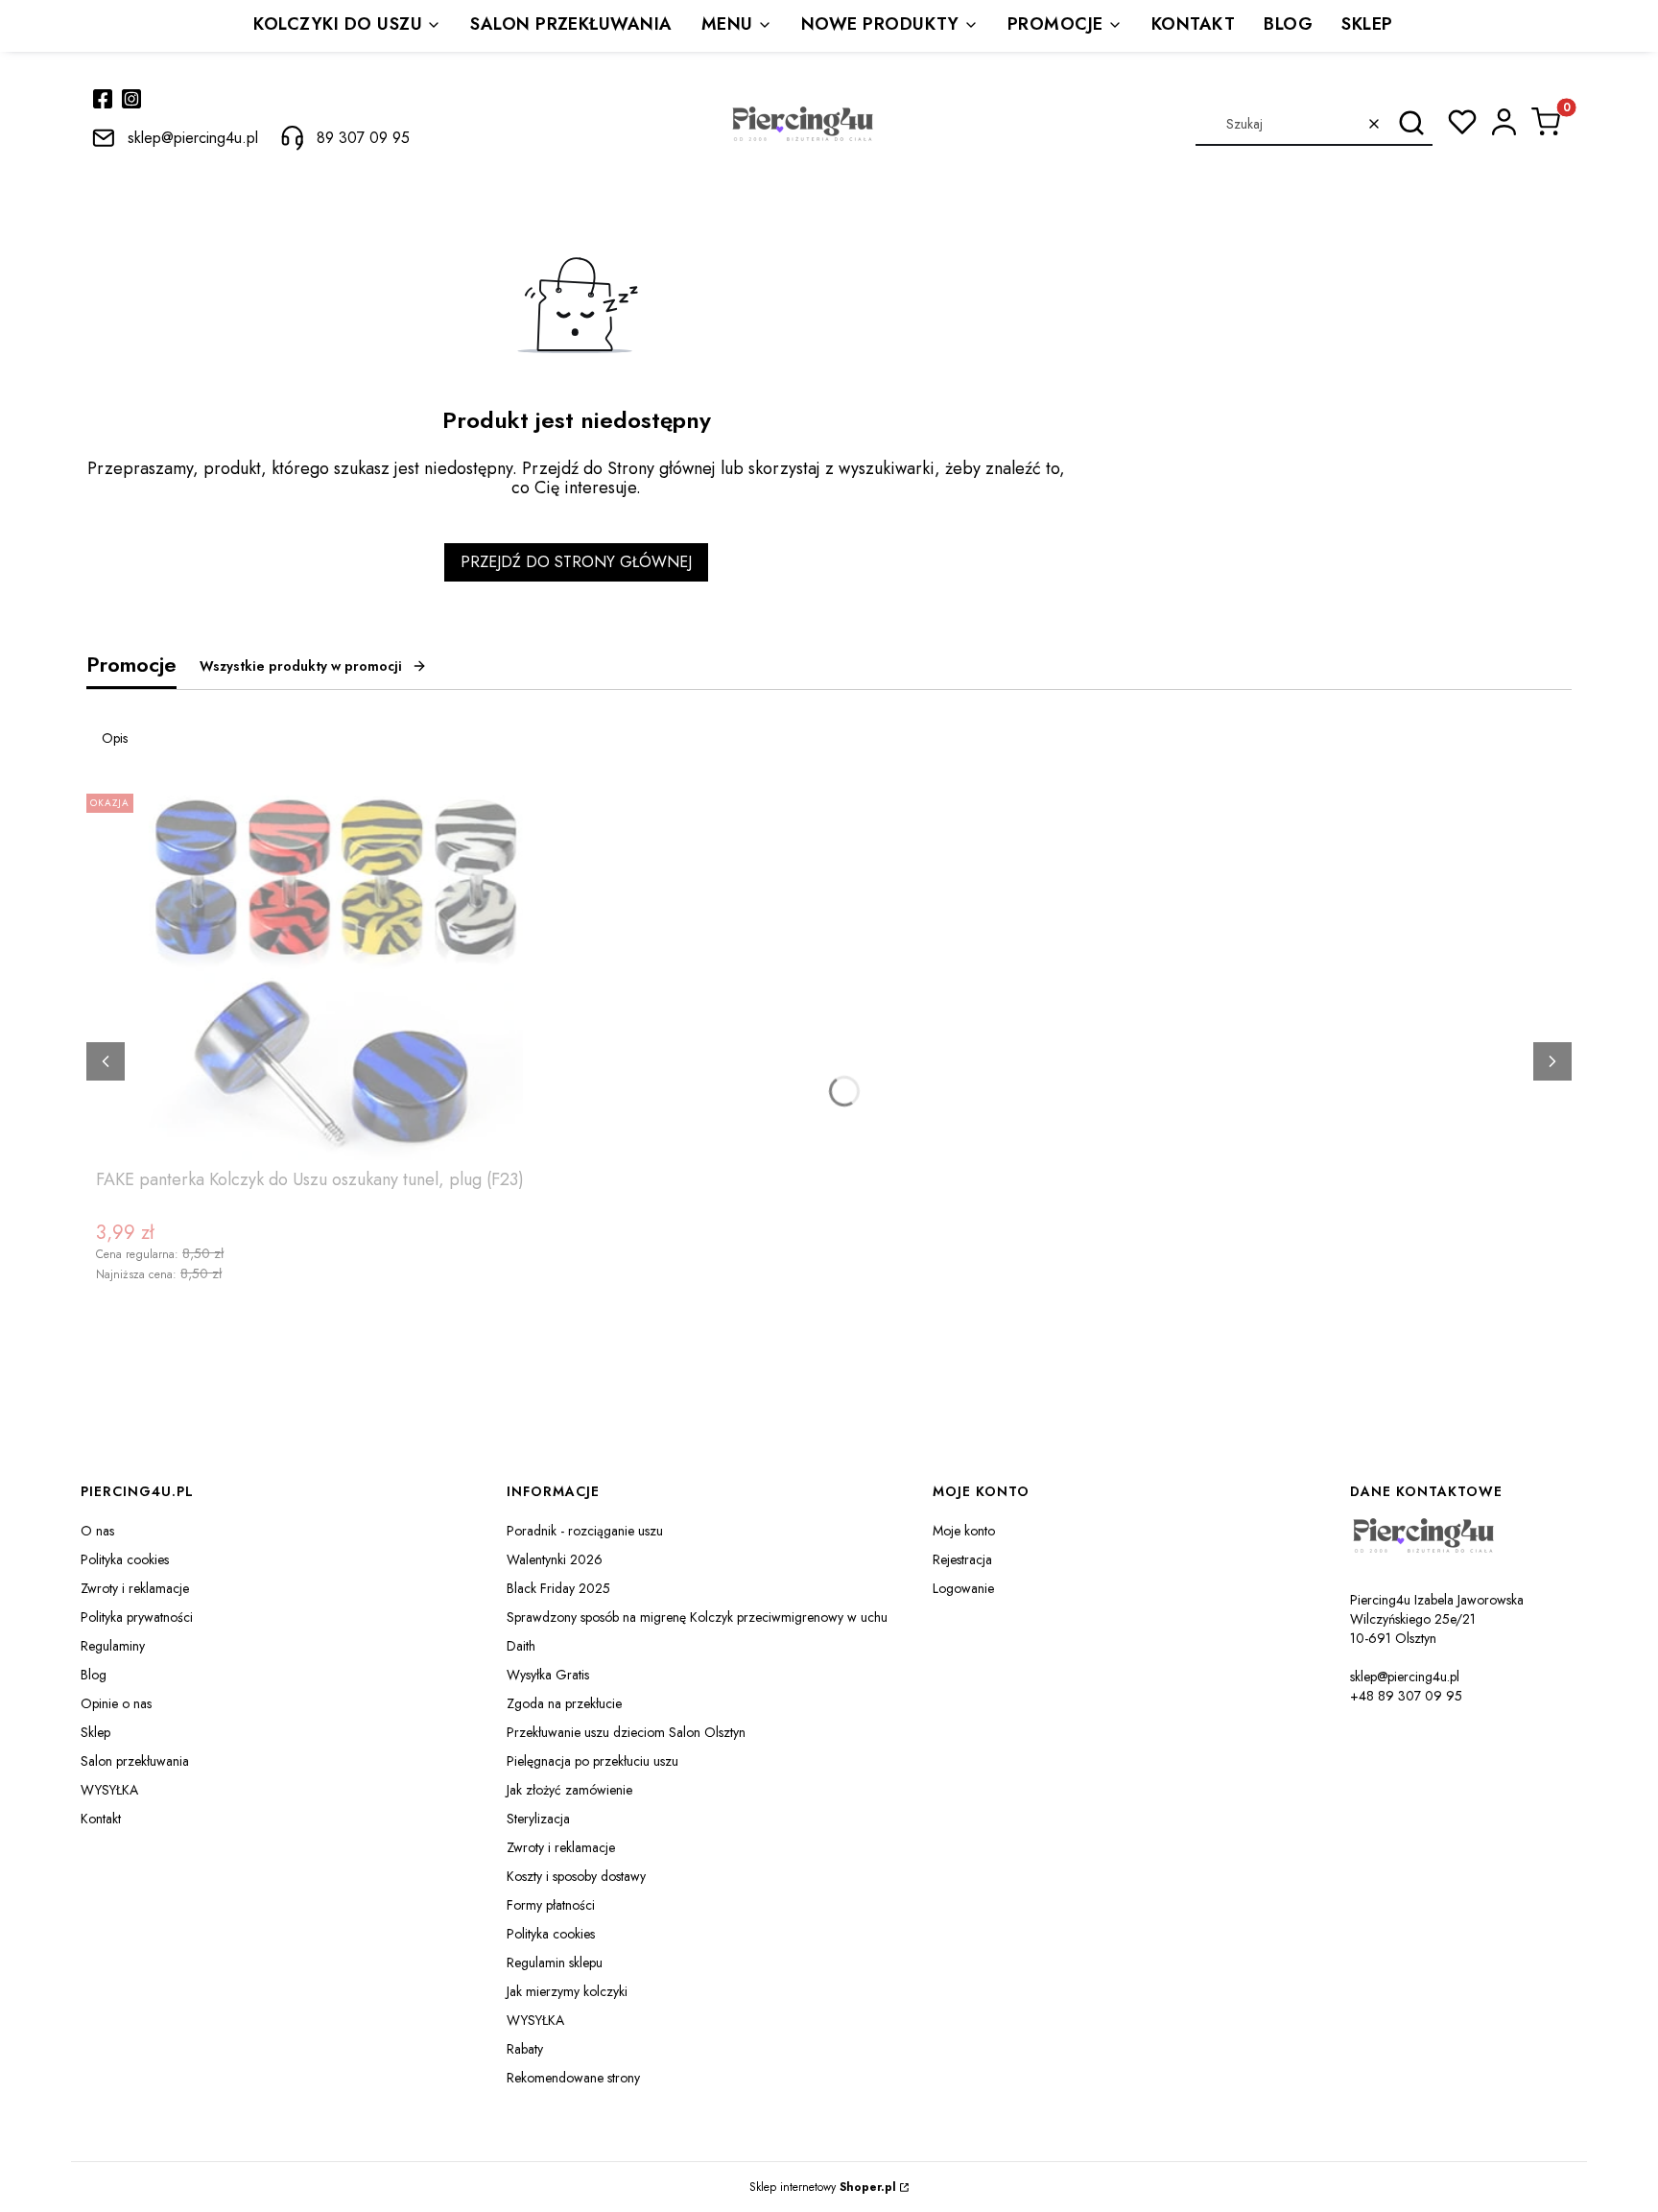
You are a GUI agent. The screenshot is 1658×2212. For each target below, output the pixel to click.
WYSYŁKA (109, 1790)
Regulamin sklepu (555, 1962)
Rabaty (525, 2049)
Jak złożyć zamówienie (569, 1790)
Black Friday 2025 (558, 1588)
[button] (1411, 124)
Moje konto (964, 1531)
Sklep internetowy (823, 2187)
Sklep (95, 1732)
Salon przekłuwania (135, 1761)
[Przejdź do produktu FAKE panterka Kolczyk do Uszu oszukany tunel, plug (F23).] (336, 973)
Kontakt (101, 1819)
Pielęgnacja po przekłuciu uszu (592, 1761)
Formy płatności (551, 1905)
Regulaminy (113, 1646)
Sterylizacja (538, 1819)
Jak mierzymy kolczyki (567, 1991)
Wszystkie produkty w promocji (301, 666)
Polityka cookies (125, 1559)
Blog (94, 1675)
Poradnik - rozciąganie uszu (585, 1531)
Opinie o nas (116, 1703)
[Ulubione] (1462, 122)
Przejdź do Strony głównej (576, 562)
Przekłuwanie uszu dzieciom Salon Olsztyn (626, 1732)
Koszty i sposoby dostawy (576, 1876)
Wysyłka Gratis (548, 1675)
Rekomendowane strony (573, 2078)
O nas (97, 1531)
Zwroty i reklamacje (135, 1588)
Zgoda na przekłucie (564, 1703)
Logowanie (963, 1588)
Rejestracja (962, 1559)
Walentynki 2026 (555, 1559)
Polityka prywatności (137, 1617)
